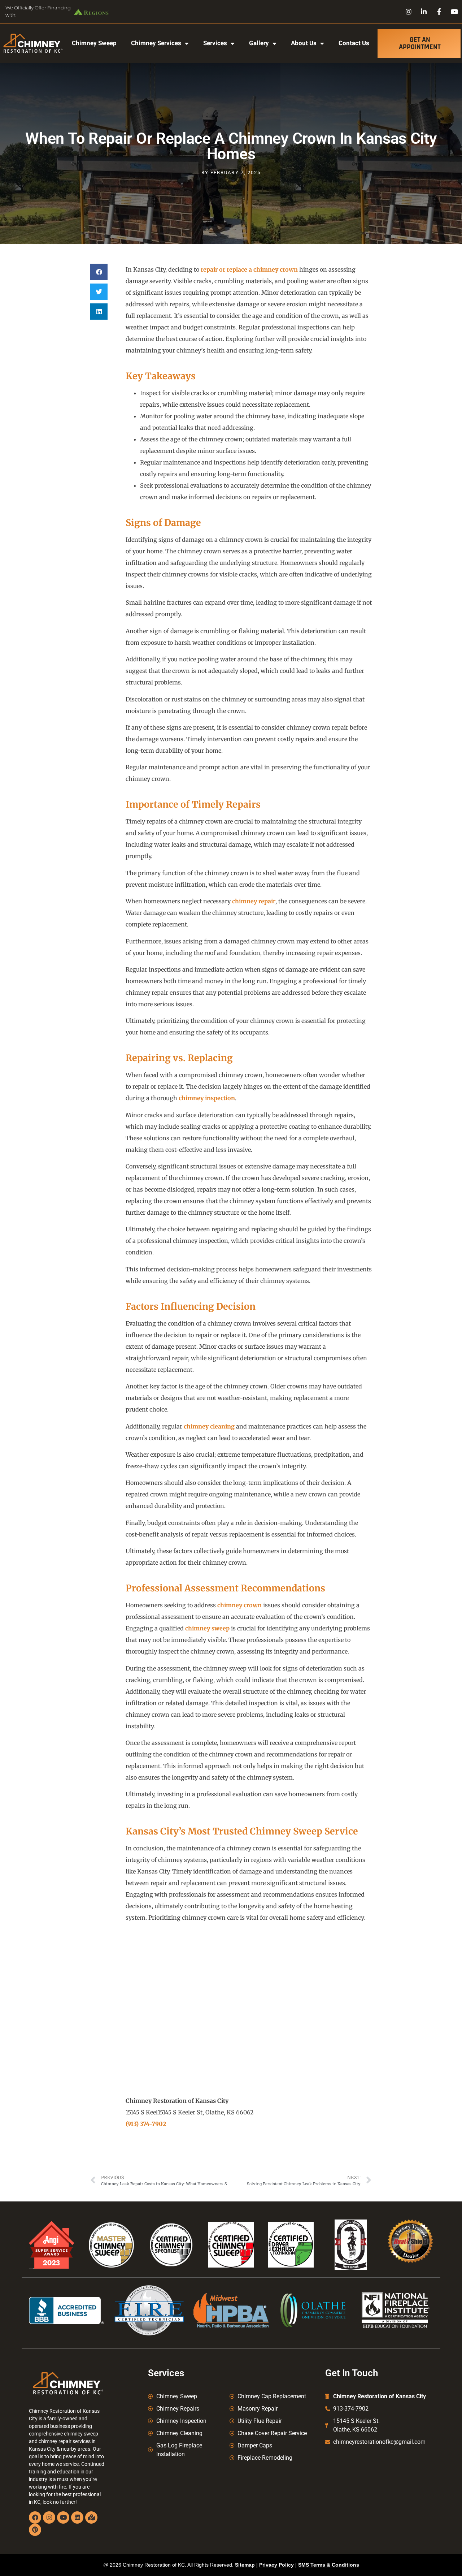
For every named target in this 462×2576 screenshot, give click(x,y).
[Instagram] (49, 2517)
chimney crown (239, 1605)
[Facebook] (35, 2517)
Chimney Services (156, 43)
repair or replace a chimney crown (249, 269)
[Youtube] (63, 2517)
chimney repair (254, 901)
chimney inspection (207, 1098)
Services (215, 43)
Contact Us (354, 43)
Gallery (259, 43)
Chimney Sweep (94, 43)
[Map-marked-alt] (91, 2517)
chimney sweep (207, 1628)
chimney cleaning (209, 1426)
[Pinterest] (35, 2530)
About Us (304, 43)
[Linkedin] (77, 2517)
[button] (99, 272)
